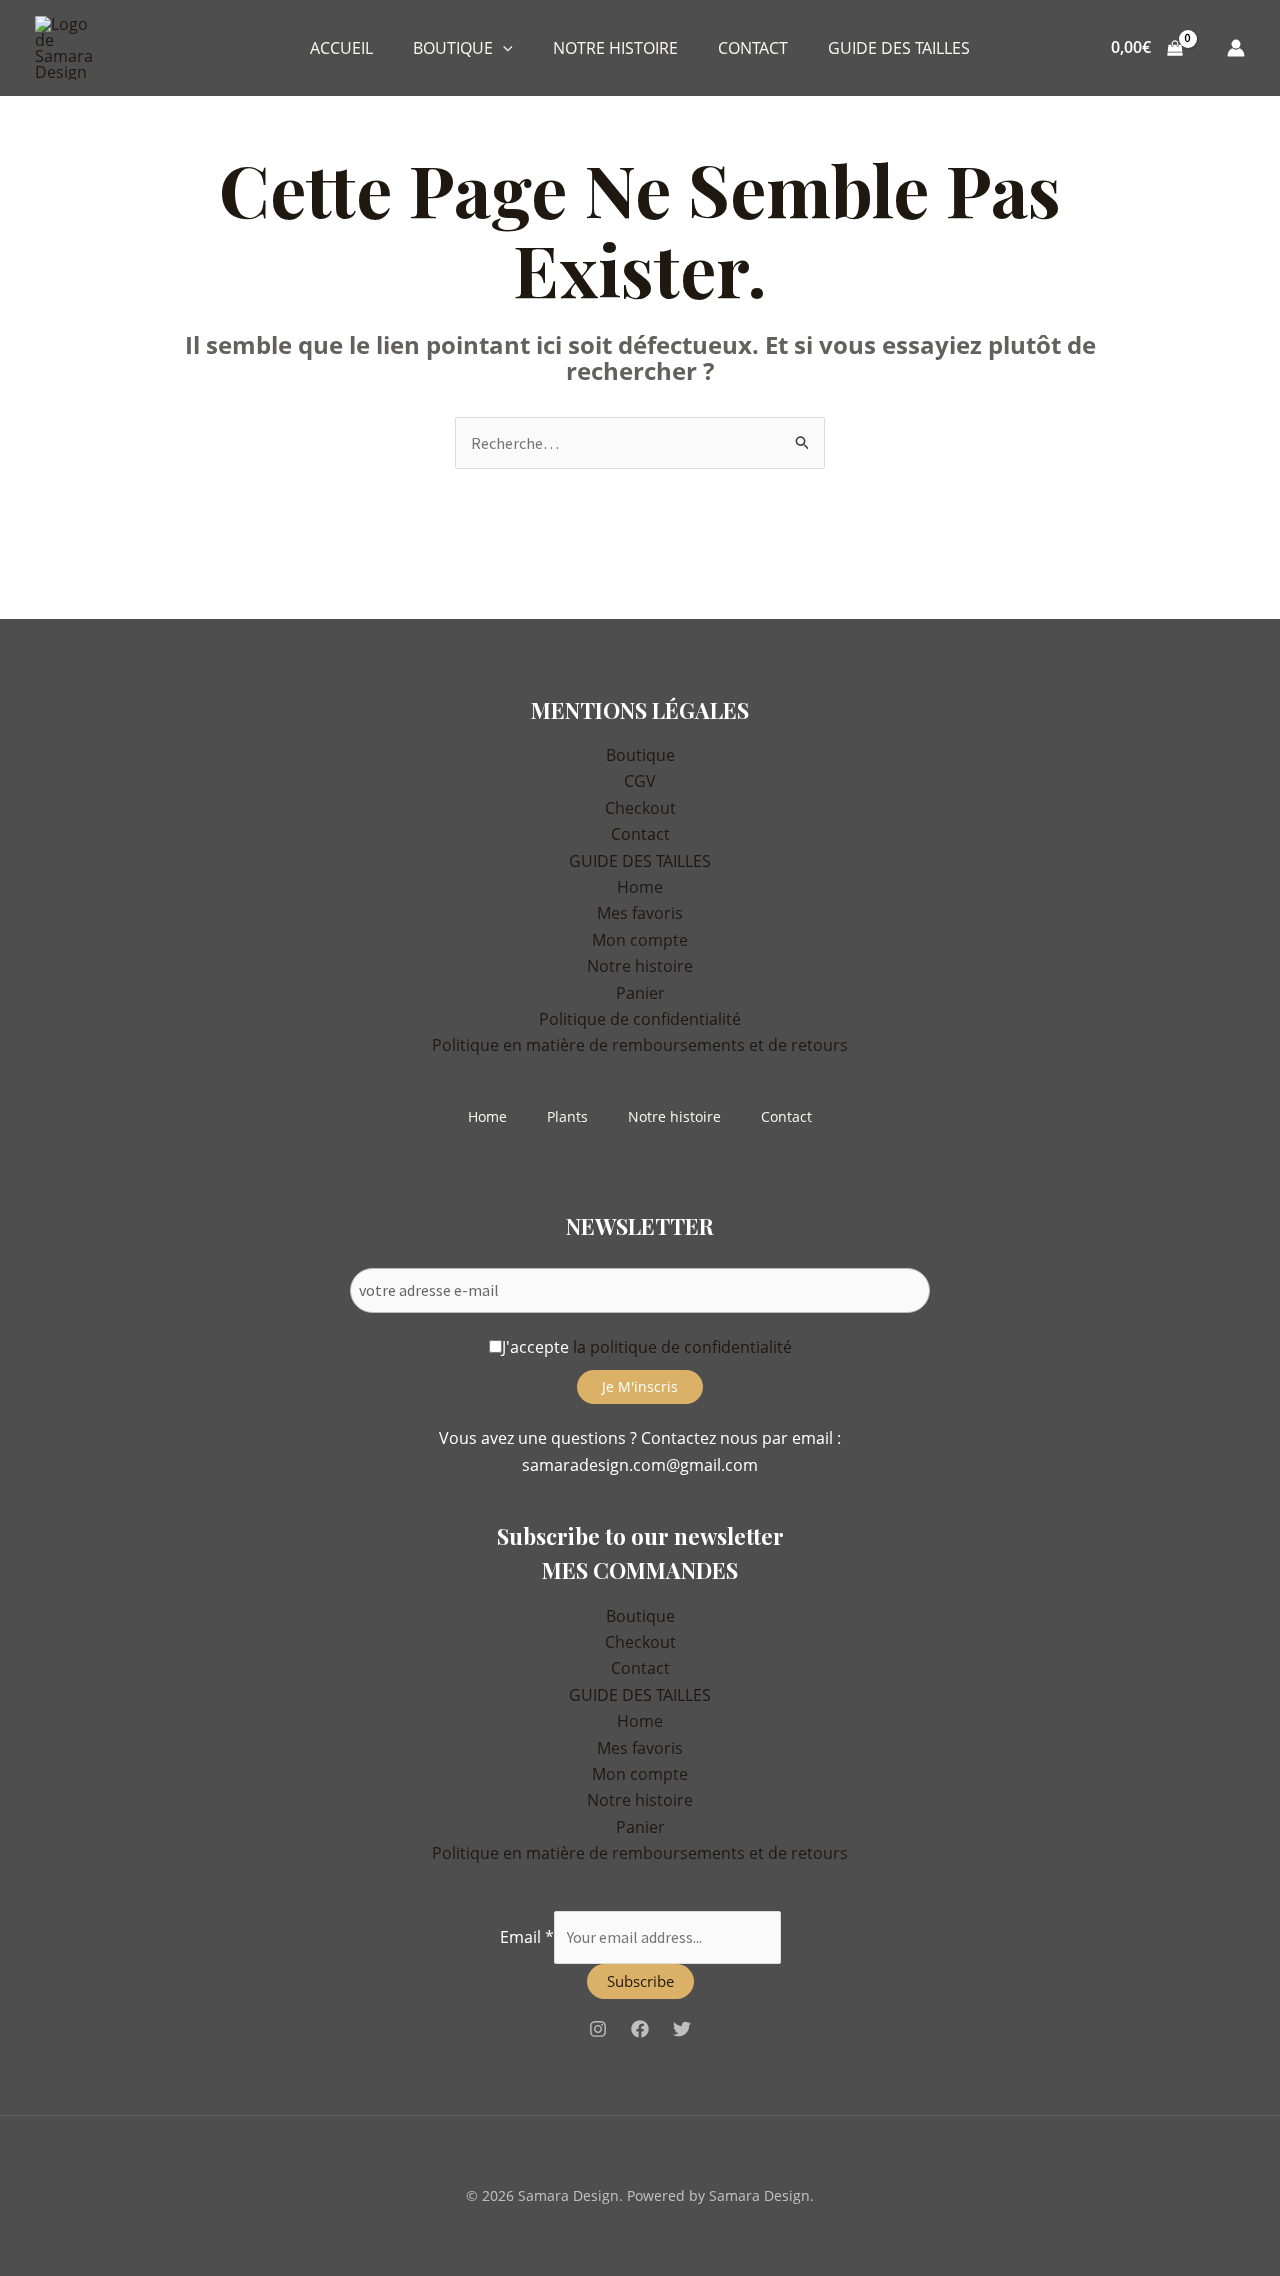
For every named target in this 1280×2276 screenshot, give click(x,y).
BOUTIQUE (453, 48)
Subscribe (640, 1981)
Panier (640, 993)
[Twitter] (682, 2029)
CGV (640, 781)
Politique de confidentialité (640, 1019)
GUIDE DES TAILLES (899, 48)
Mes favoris (640, 913)
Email (527, 1937)
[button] (503, 48)
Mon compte (640, 940)
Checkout (640, 808)
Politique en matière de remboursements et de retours (640, 1045)
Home (640, 887)
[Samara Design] (71, 46)
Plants (567, 1116)
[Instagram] (598, 2029)
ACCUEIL (341, 48)
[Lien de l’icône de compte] (1236, 48)
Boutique (640, 755)
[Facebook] (640, 2029)
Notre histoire (640, 966)
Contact (640, 834)
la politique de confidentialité (682, 1347)
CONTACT (753, 48)
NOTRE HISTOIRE (615, 48)
